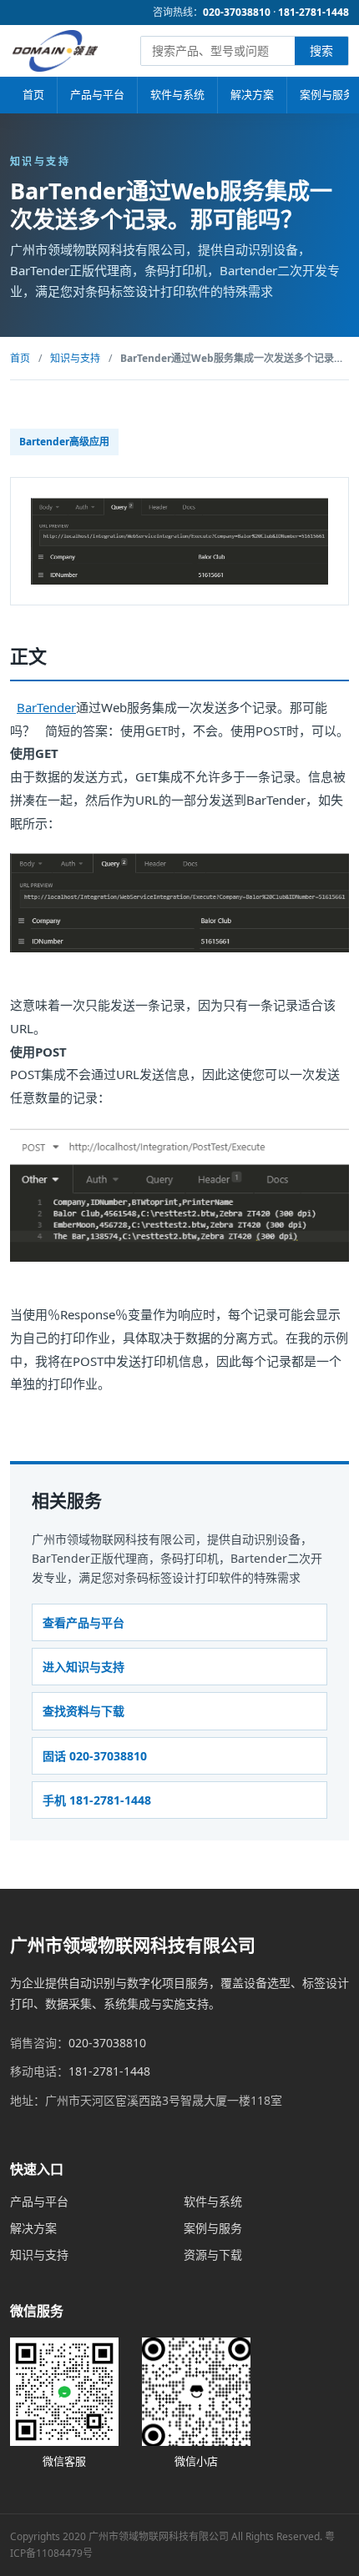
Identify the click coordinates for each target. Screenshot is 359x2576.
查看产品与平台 (83, 1622)
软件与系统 (177, 94)
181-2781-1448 (313, 12)
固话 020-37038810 (95, 1756)
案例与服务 (213, 2228)
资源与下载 (213, 2255)
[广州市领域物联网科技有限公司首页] (55, 51)
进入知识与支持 (83, 1667)
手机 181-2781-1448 (97, 1800)
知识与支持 (75, 358)
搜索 (321, 50)
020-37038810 (237, 12)
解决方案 (252, 94)
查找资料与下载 (83, 1711)
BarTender (46, 707)
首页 (33, 94)
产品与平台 (97, 94)
